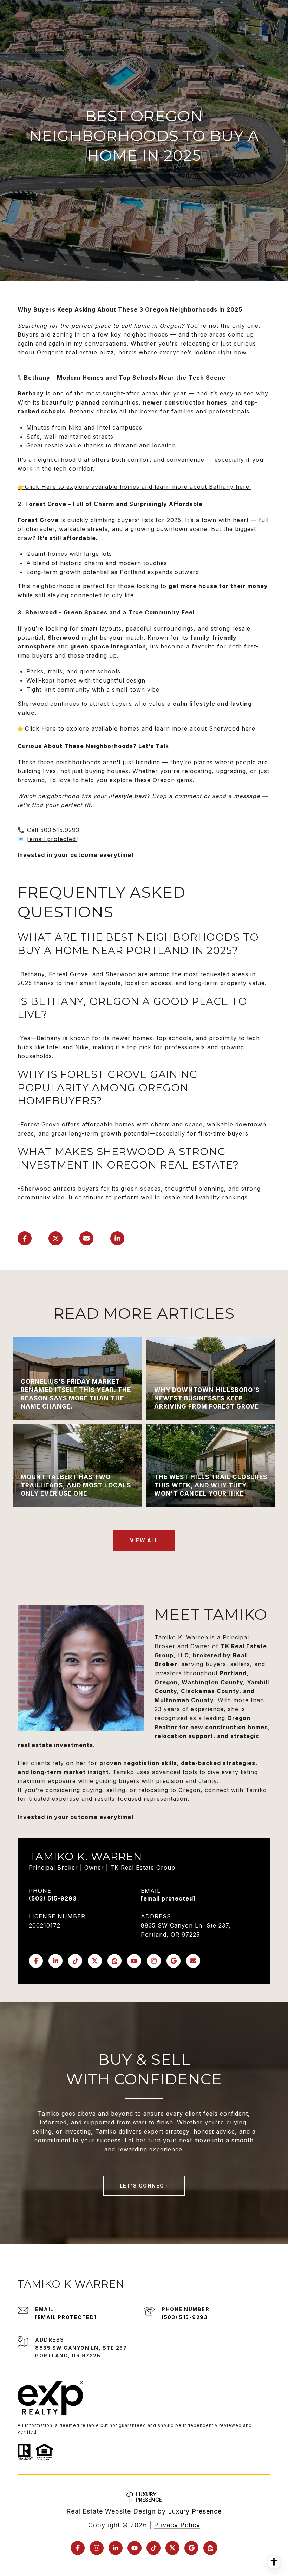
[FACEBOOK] (36, 1961)
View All (144, 1540)
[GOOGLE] (174, 1961)
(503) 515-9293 (53, 1899)
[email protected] (53, 839)
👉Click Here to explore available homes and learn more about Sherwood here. (137, 728)
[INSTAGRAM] (154, 1961)
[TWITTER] (95, 1961)
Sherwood (41, 612)
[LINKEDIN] (55, 1961)
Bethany (37, 378)
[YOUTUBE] (134, 1961)
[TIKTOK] (75, 1961)
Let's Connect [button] (144, 2186)
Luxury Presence (195, 2511)
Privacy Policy (177, 2525)
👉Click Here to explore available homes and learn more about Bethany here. (134, 487)
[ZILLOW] (114, 1961)
